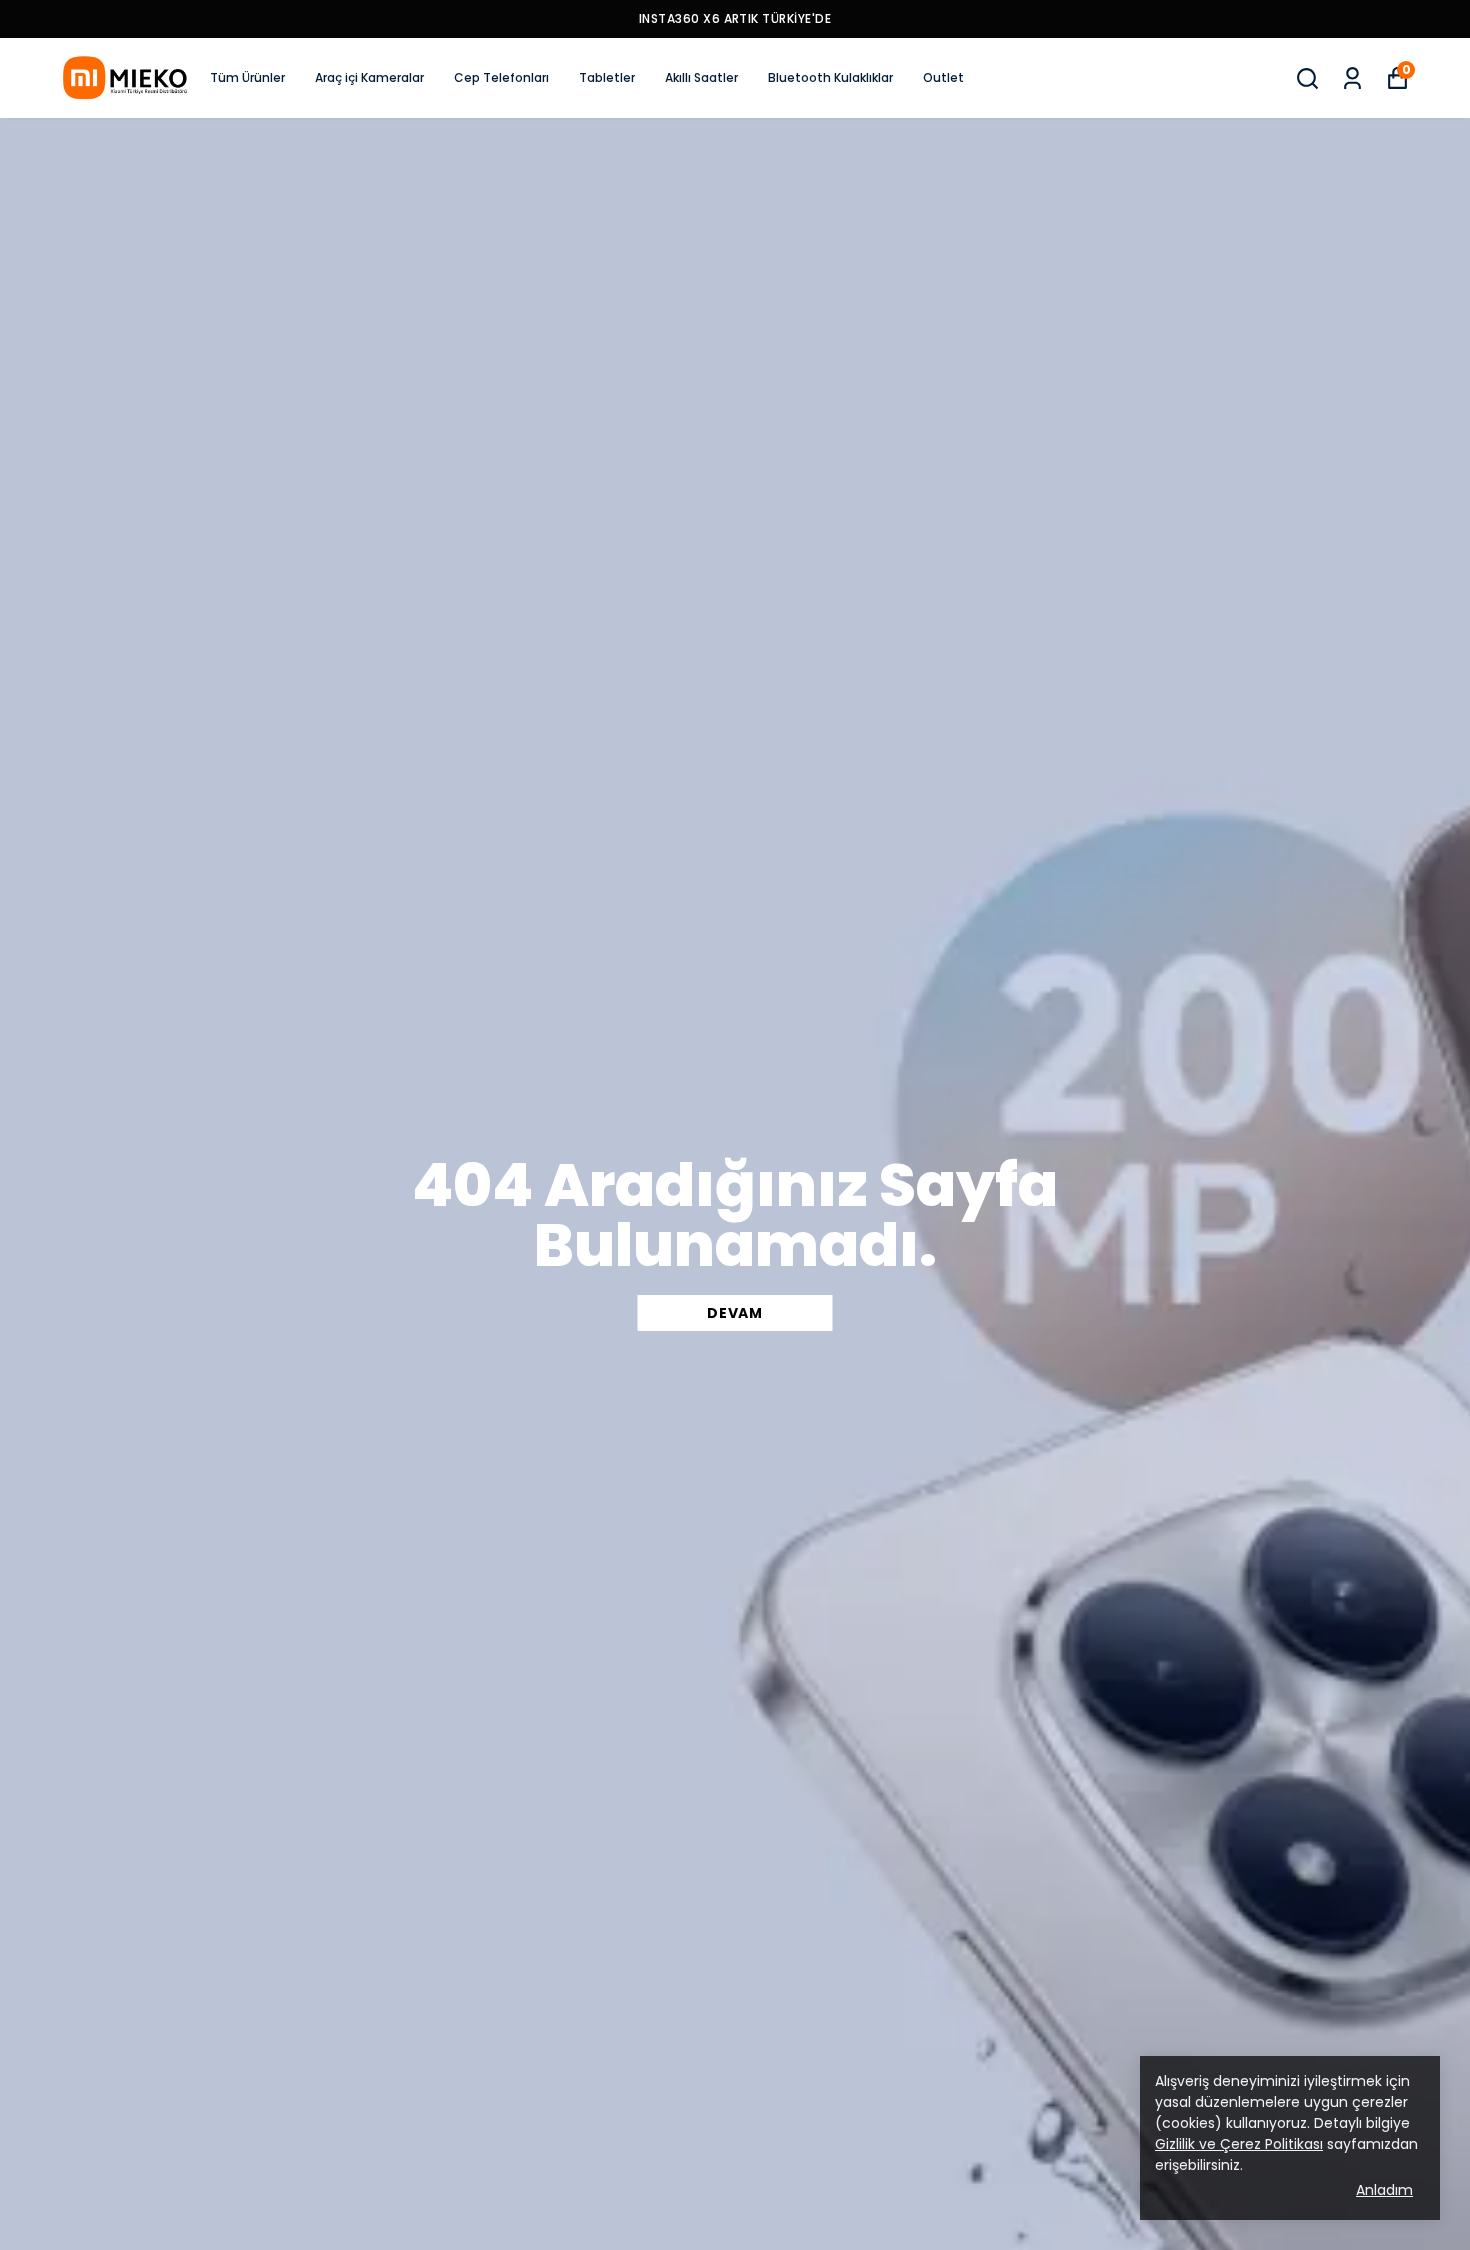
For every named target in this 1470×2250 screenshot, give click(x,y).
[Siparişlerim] (1352, 78)
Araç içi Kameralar (369, 77)
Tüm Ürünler (247, 77)
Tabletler (607, 77)
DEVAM (735, 1313)
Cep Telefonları (501, 77)
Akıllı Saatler (701, 77)
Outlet (943, 77)
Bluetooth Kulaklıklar (830, 77)
